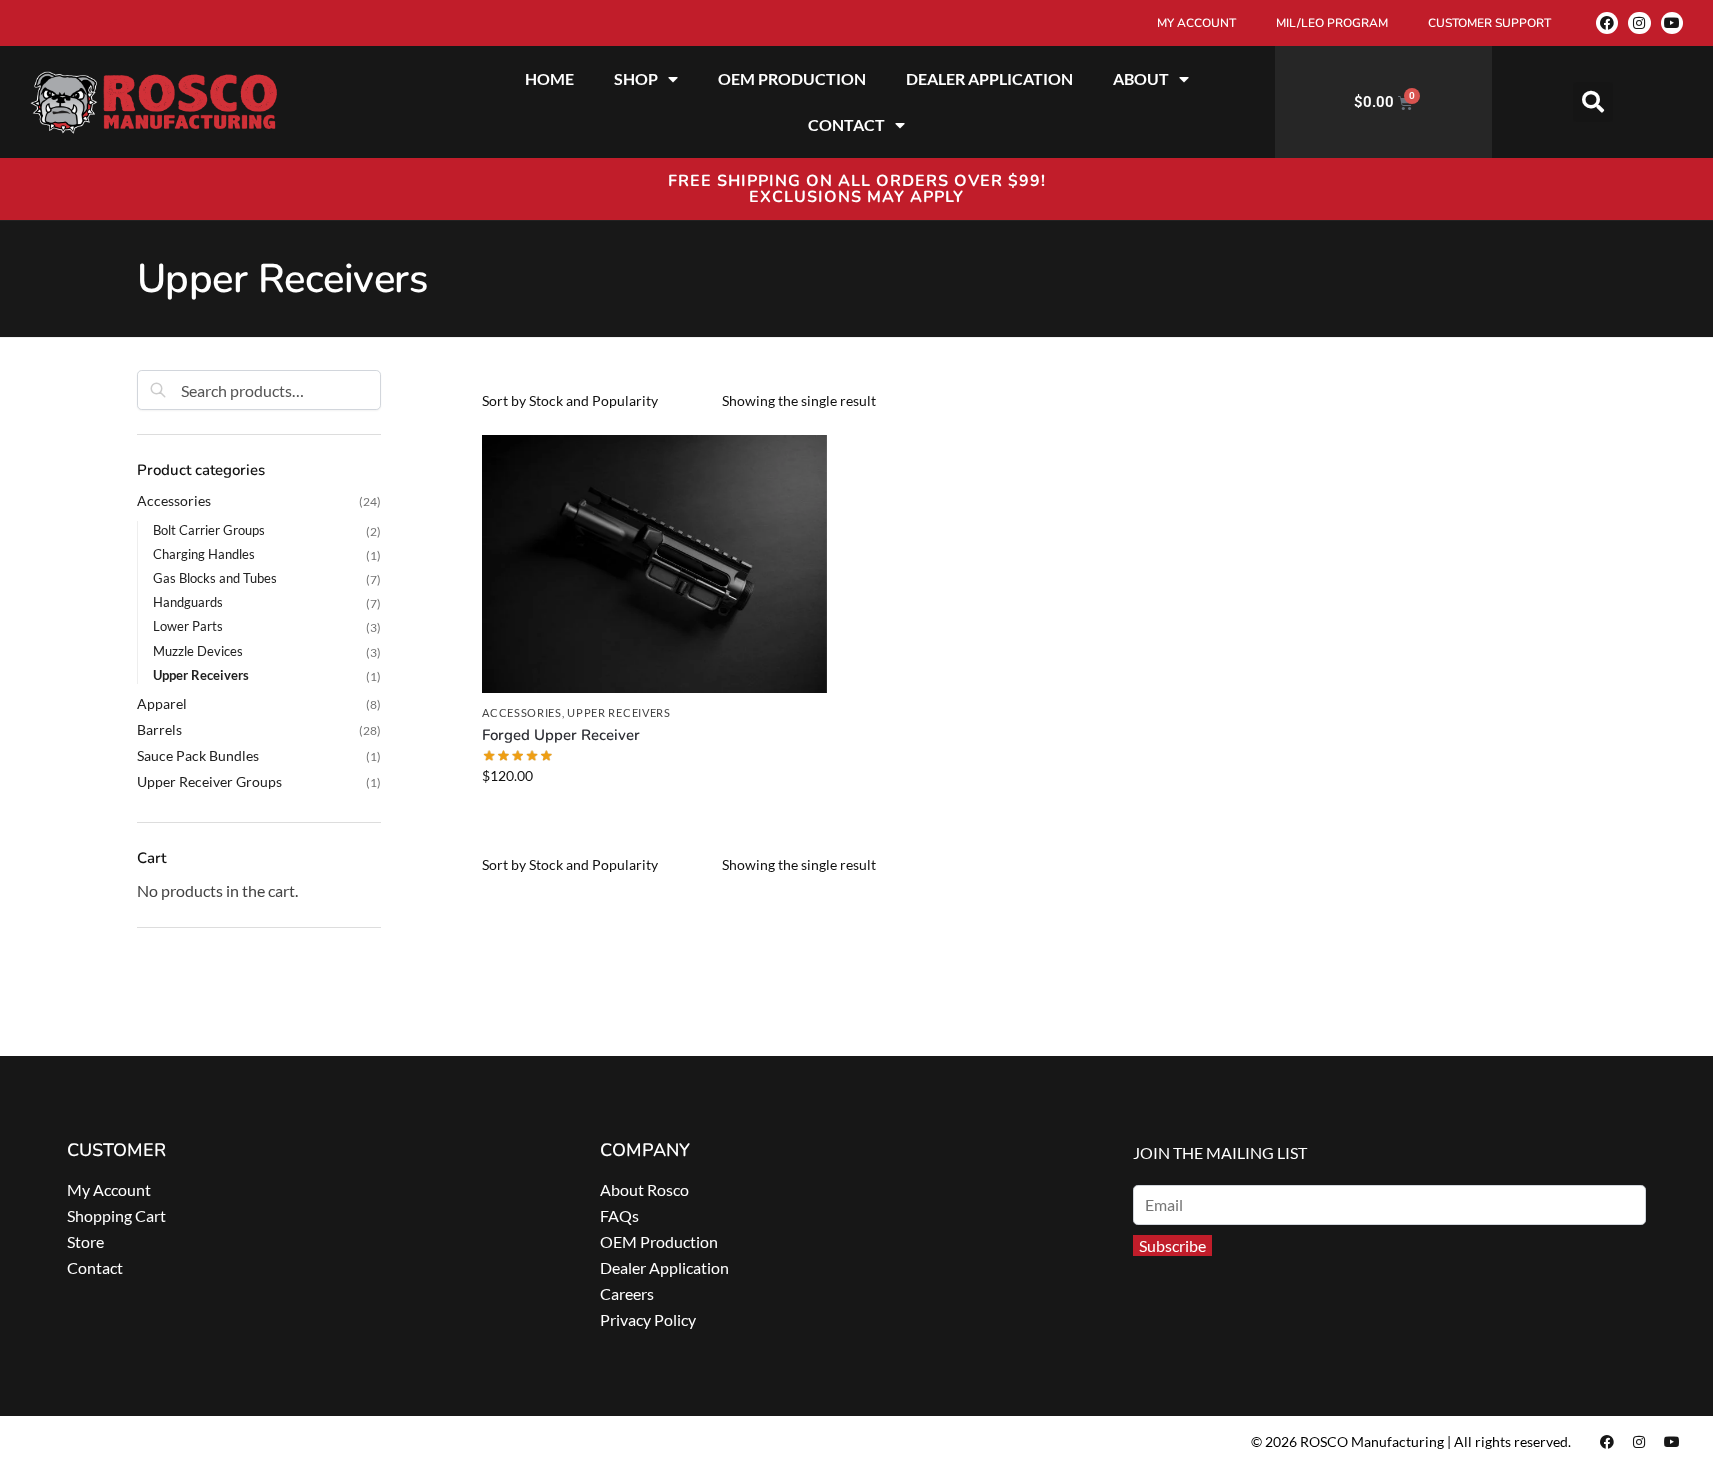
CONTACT (846, 124)
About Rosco (644, 1189)
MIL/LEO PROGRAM (1332, 23)
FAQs (619, 1215)
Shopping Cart (116, 1215)
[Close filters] (387, 381)
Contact (95, 1267)
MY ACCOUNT (1196, 23)
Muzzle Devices (198, 651)
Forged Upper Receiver (561, 735)
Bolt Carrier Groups (209, 530)
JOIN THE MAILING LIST (1220, 1152)
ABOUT (1141, 78)
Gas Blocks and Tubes (215, 578)
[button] (1593, 102)
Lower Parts (188, 626)
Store (85, 1241)
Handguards (188, 602)
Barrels (159, 729)
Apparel (162, 703)
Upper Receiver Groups (209, 781)
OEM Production (659, 1241)
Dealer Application (664, 1267)
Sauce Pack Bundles (198, 755)
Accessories (522, 712)
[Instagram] (1639, 23)
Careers (627, 1293)
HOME (549, 78)
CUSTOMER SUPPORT (1489, 23)
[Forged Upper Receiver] (654, 564)
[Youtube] (1672, 23)
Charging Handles (204, 554)
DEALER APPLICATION (989, 78)
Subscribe (1172, 1245)
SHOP (636, 78)
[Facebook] (1607, 23)
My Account (109, 1189)
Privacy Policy (648, 1319)
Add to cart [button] (654, 817)
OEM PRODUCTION (792, 78)
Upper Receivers (619, 712)
